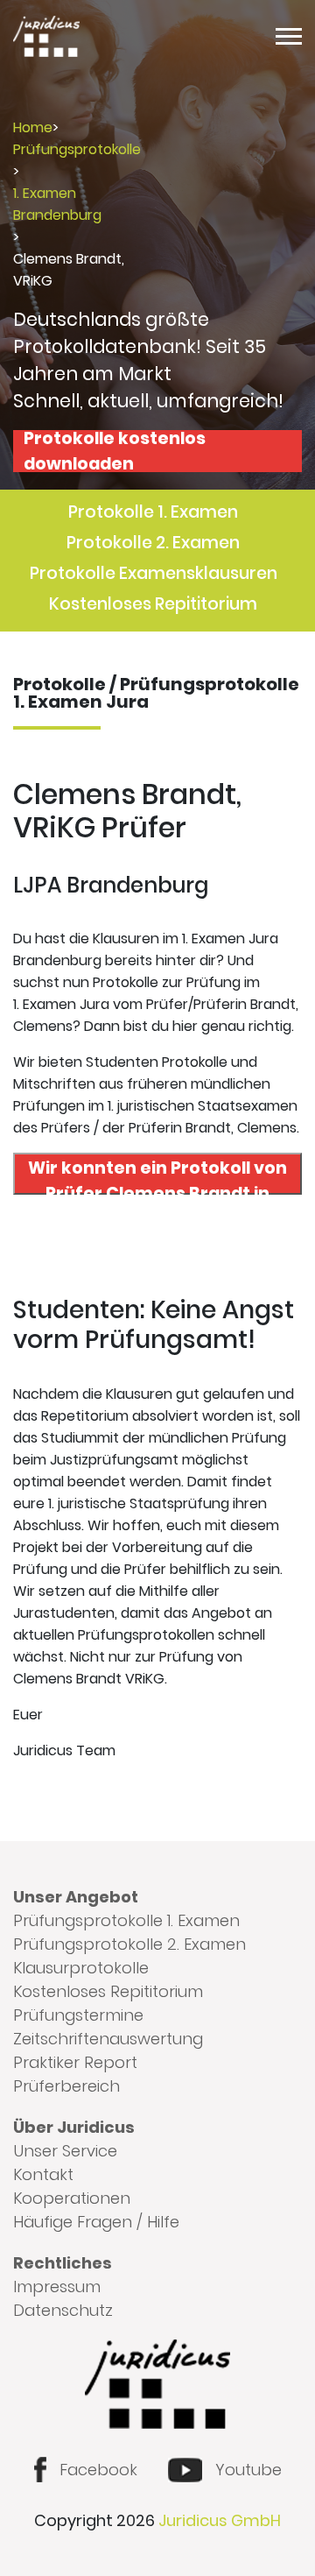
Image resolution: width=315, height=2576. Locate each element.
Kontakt (43, 2174)
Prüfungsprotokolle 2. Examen (129, 1944)
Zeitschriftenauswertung (108, 2039)
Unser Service (65, 2151)
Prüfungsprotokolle (77, 149)
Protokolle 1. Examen (153, 512)
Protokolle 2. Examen (153, 543)
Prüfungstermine (78, 2015)
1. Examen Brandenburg (57, 204)
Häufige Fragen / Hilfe (96, 2222)
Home (33, 127)
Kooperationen (72, 2198)
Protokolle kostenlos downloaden (115, 451)
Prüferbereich (66, 2086)
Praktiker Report (75, 2062)
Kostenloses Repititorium (153, 604)
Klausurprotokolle (81, 1968)
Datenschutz (63, 2310)
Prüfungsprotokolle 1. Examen (126, 1920)
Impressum (57, 2287)
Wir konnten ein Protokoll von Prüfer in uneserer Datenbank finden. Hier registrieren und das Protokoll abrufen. (157, 1175)
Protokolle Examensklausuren (154, 573)
